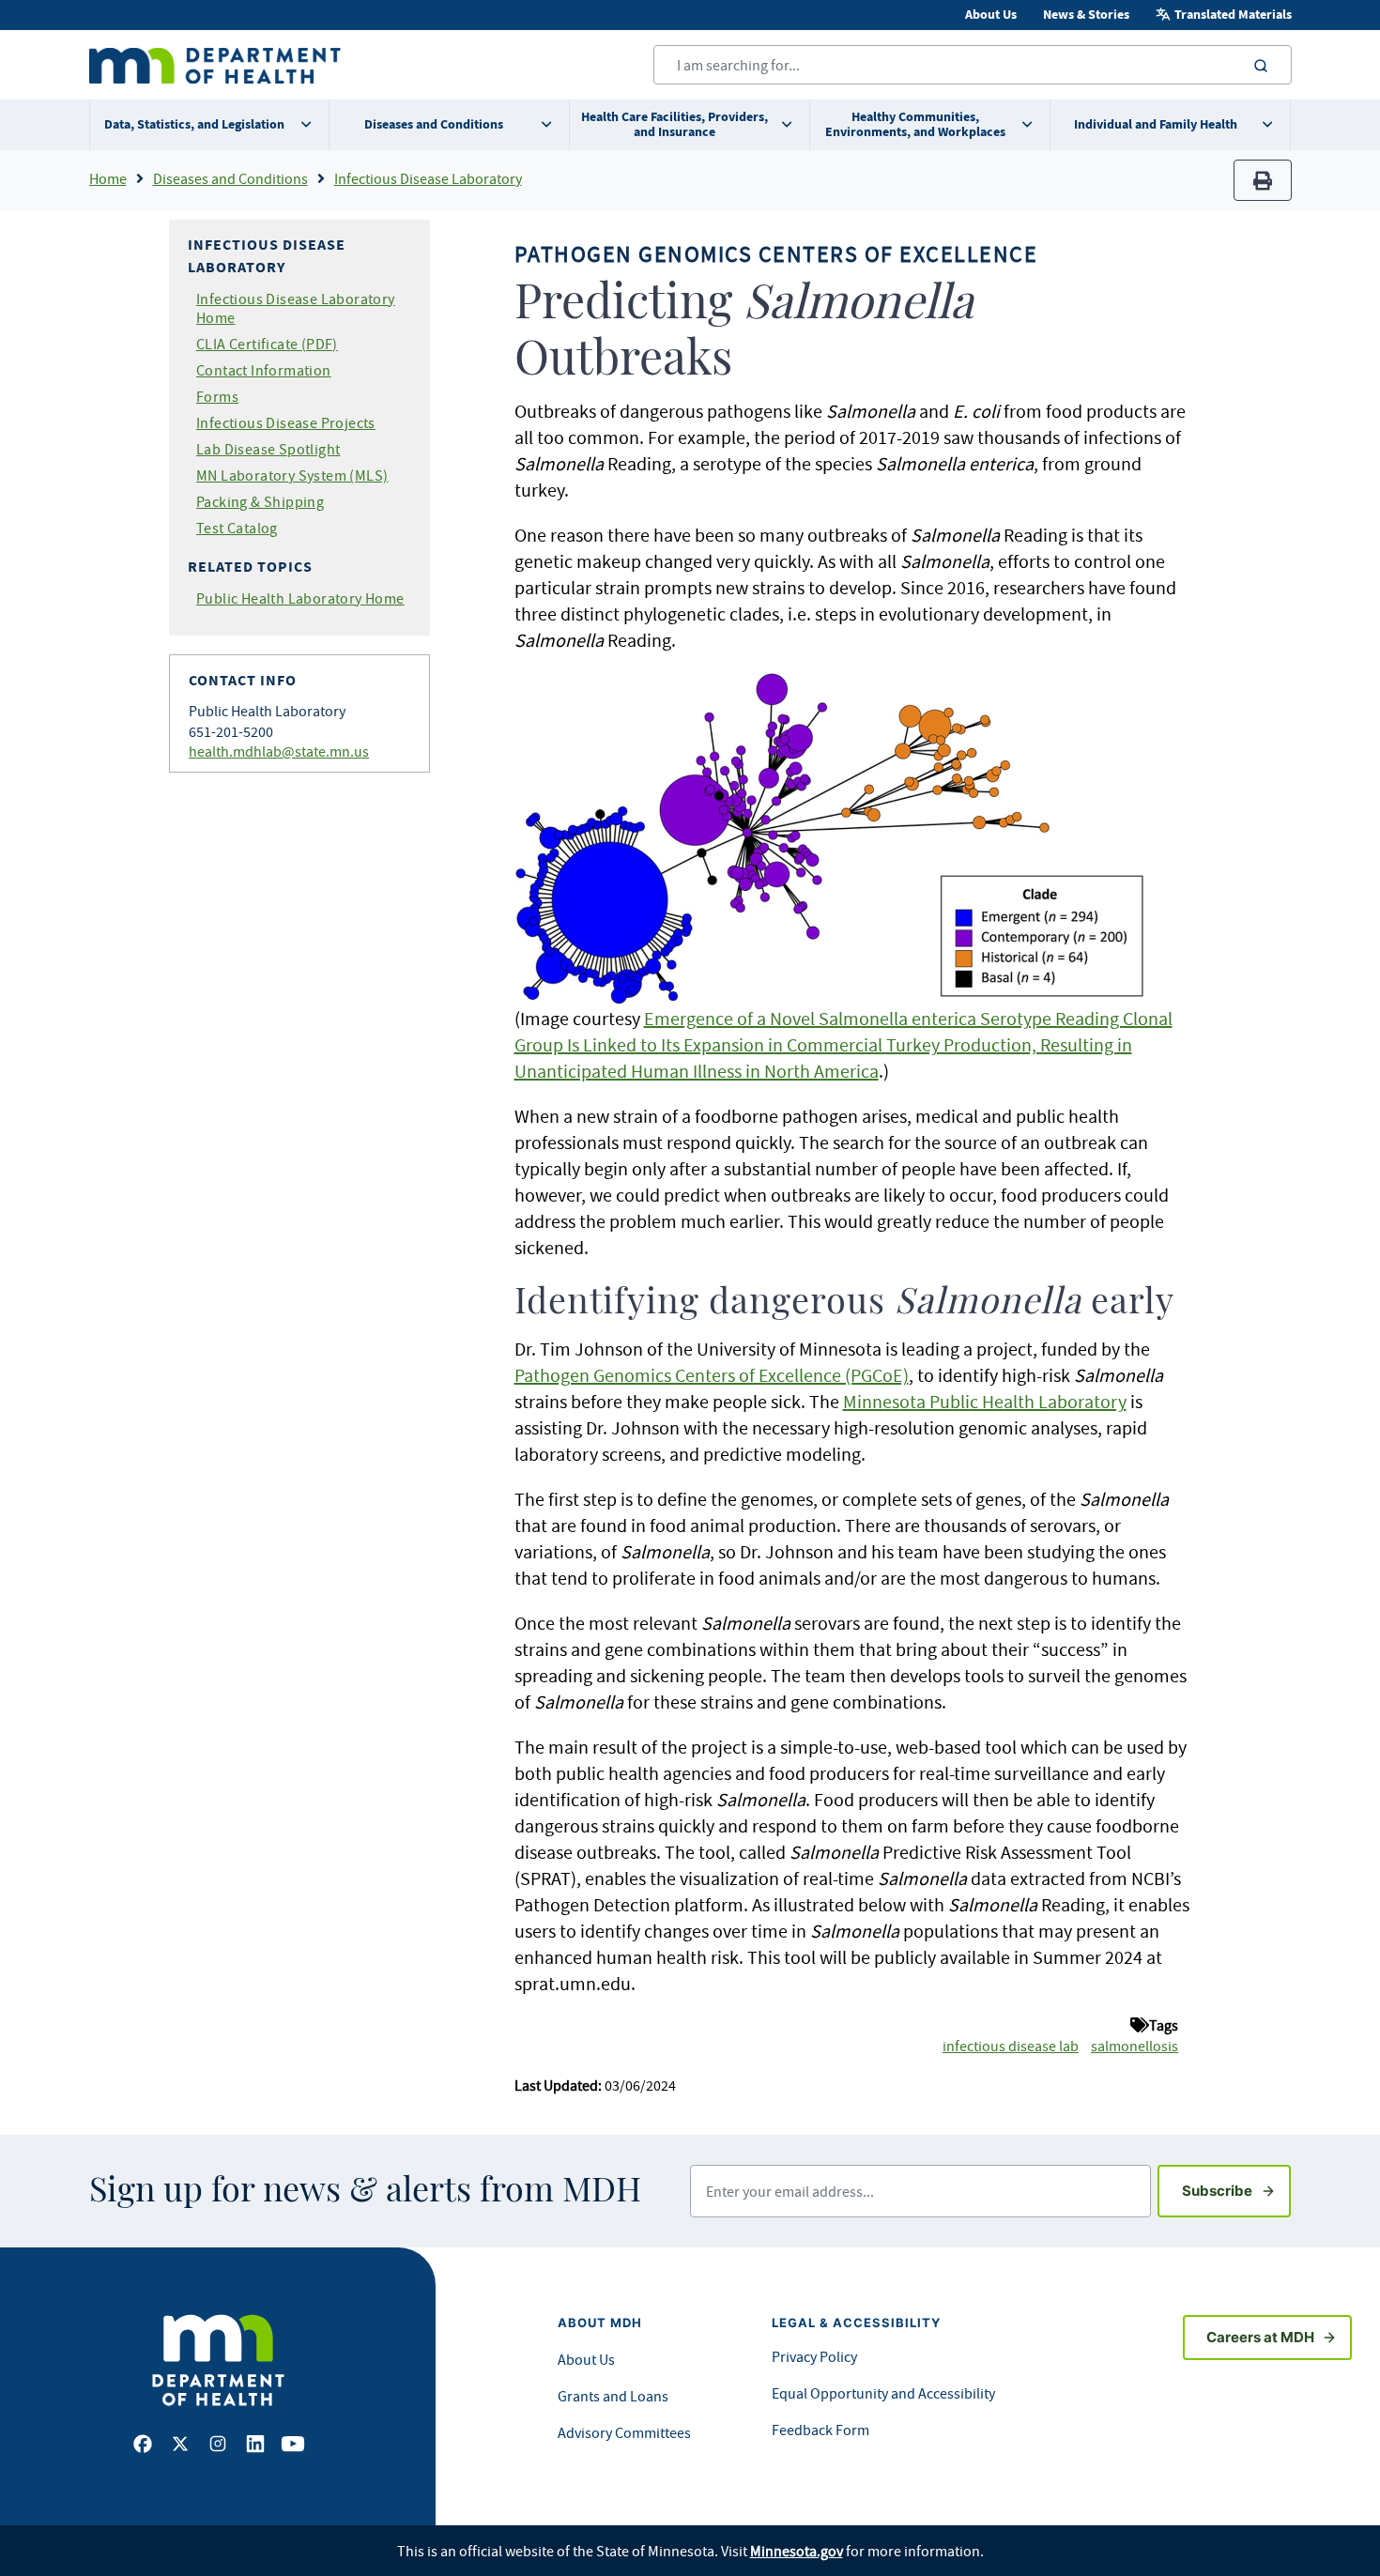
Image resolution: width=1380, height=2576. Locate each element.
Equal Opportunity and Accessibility (883, 2393)
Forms (217, 396)
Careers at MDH (1260, 2337)
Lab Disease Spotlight (268, 449)
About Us (991, 15)
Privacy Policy (814, 2356)
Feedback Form (820, 2430)
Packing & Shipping (260, 501)
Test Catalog (237, 528)
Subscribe (1236, 2190)
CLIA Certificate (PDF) (267, 344)
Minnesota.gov (797, 2551)
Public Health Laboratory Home (300, 598)
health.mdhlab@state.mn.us (279, 751)
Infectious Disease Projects (286, 422)
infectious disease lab (1011, 2046)
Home (108, 178)
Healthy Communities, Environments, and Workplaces (915, 124)
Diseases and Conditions (434, 124)
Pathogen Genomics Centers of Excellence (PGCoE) (712, 1375)
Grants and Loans (613, 2396)
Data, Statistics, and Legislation (194, 124)
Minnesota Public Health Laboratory (985, 1401)
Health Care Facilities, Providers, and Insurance (675, 124)
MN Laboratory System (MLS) (292, 475)
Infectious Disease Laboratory (428, 178)
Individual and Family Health (1156, 124)
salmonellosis (1135, 2046)
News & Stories (1086, 15)
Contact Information (264, 370)
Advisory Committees (624, 2432)
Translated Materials (1233, 15)
